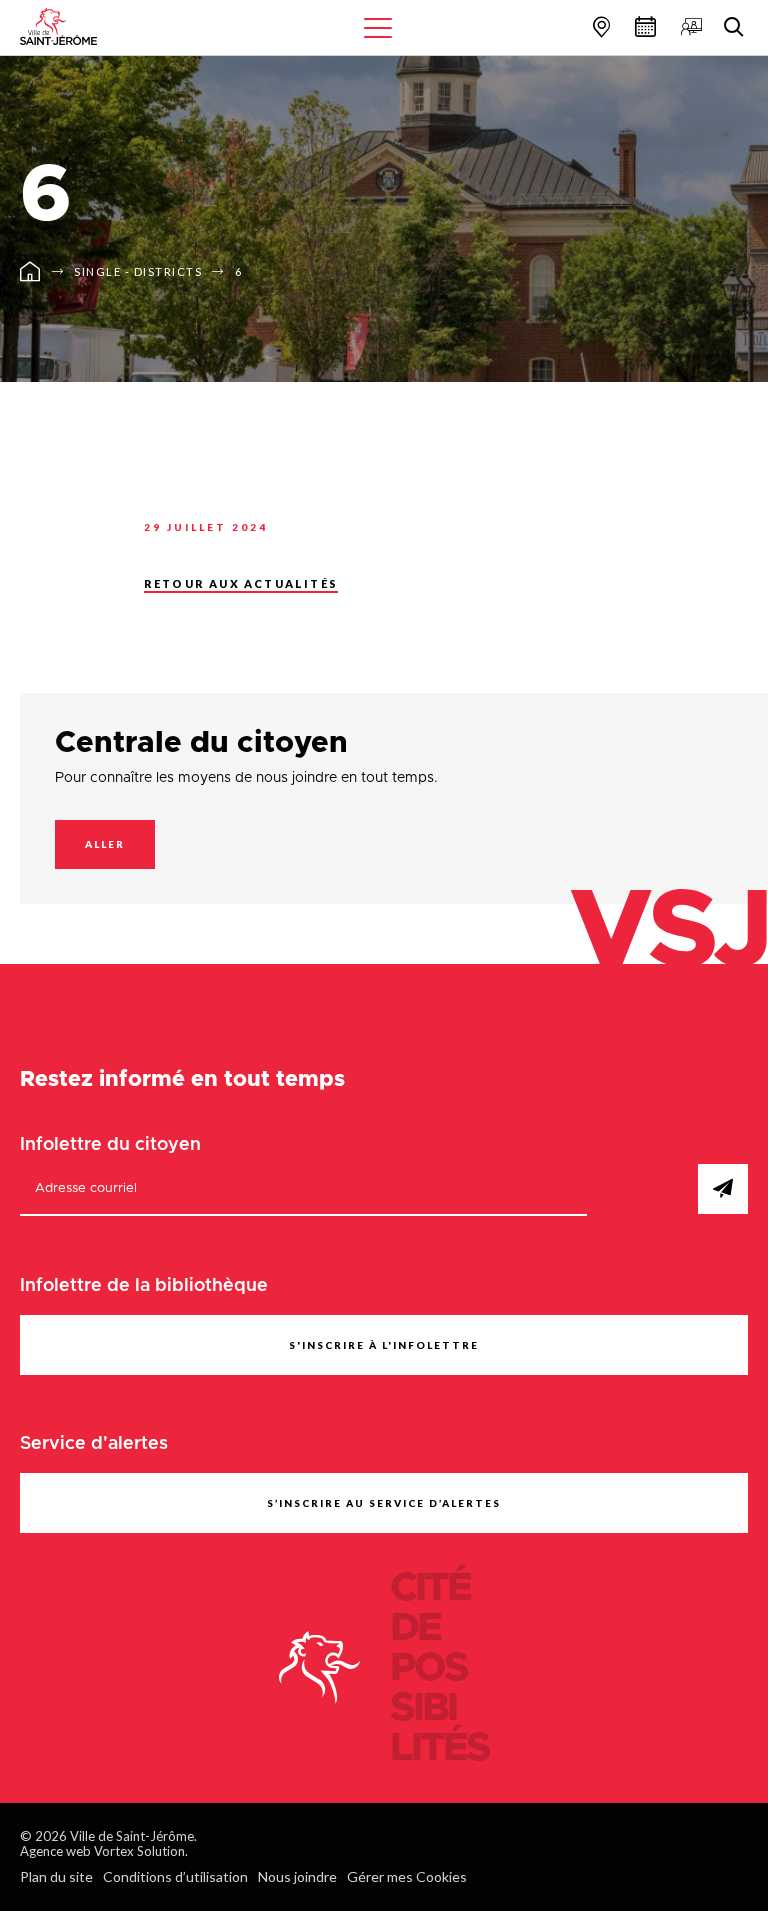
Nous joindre (297, 1876)
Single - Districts (138, 271)
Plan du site (56, 1876)
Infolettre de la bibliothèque (144, 1286)
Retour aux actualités (241, 583)
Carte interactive (599, 26)
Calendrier (643, 26)
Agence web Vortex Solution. (104, 1851)
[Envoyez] (723, 1189)
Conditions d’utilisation (175, 1876)
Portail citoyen (689, 26)
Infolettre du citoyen (110, 1145)
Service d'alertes (94, 1444)
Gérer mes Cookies (407, 1876)
